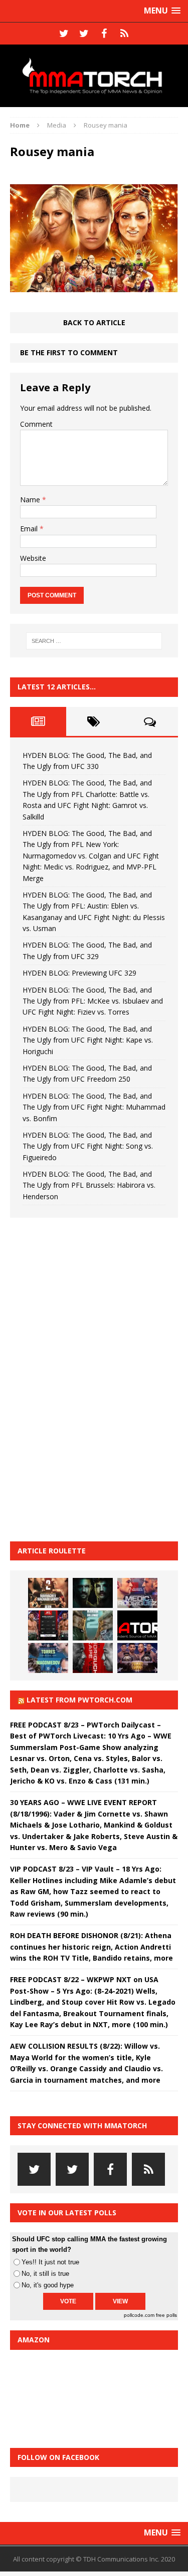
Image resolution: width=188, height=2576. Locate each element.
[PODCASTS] (124, 34)
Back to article (94, 322)
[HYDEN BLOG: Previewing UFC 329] (137, 1625)
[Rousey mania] (94, 286)
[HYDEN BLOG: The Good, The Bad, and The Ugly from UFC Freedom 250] (137, 1658)
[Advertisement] (85, 1378)
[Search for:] (94, 641)
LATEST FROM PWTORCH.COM (79, 1700)
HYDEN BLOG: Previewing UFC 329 (79, 973)
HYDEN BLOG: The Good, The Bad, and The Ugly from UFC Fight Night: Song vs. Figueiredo (88, 1146)
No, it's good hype (48, 2285)
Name (31, 500)
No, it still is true (45, 2274)
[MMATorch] (94, 76)
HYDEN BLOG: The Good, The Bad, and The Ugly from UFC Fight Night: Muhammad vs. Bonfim (94, 1107)
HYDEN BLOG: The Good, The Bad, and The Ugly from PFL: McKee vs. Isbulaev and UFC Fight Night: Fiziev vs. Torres (93, 1001)
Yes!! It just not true (50, 2262)
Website (33, 558)
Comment (36, 424)
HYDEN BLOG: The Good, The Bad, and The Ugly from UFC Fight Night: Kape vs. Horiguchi (88, 1040)
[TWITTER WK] (84, 34)
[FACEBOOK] (104, 34)
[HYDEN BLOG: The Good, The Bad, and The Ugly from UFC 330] (48, 1593)
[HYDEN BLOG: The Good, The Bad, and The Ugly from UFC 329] (93, 1625)
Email (30, 529)
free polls (166, 2315)
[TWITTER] (64, 34)
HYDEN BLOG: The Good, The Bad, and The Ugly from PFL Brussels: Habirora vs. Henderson (89, 1185)
